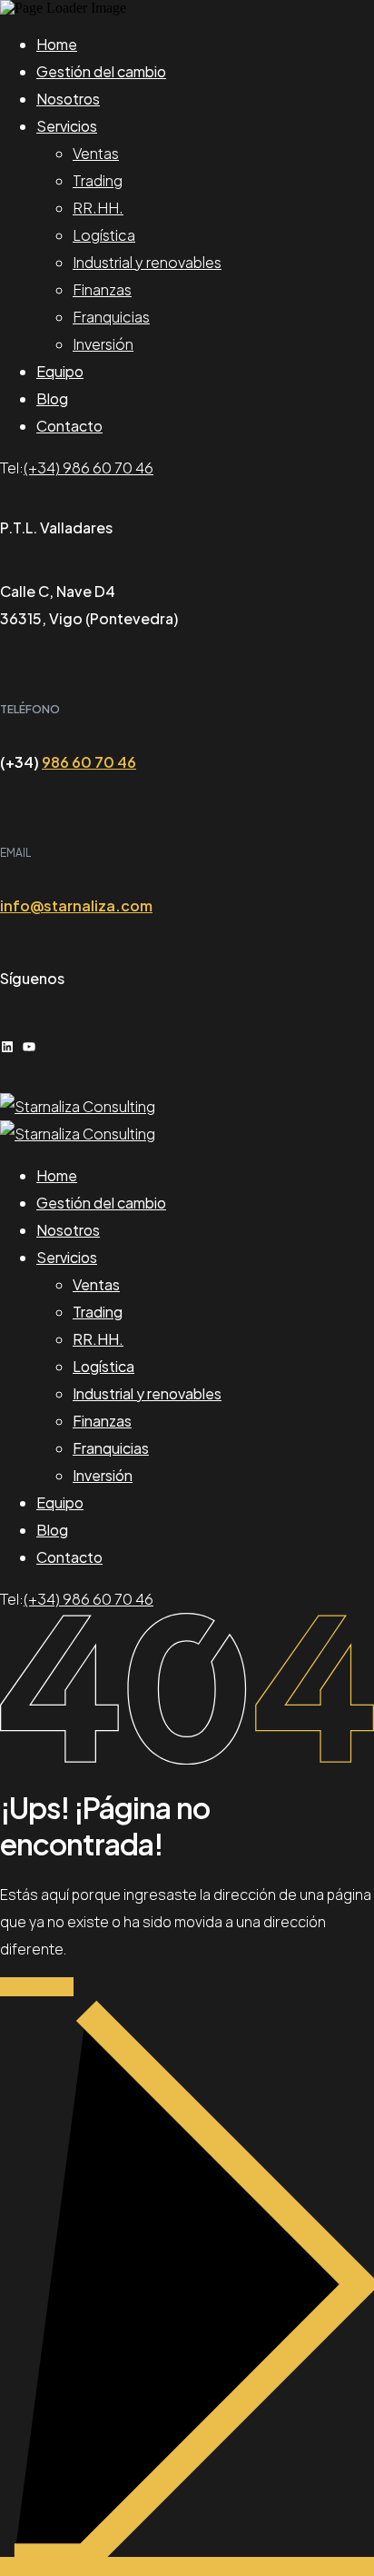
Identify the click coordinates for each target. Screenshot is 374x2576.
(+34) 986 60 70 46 (89, 467)
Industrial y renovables (147, 262)
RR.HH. (98, 208)
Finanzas (102, 289)
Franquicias (111, 317)
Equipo (60, 371)
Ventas (96, 153)
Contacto (69, 426)
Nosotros (68, 99)
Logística (104, 235)
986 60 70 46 (89, 762)
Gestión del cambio (101, 71)
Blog (52, 398)
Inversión (103, 344)
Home (57, 44)
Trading (98, 180)
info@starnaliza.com (76, 905)
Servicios (67, 126)
